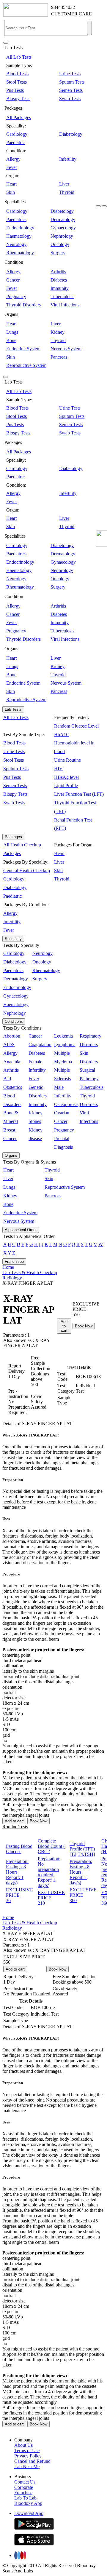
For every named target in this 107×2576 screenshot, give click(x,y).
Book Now (84, 1326)
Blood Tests (17, 74)
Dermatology (63, 219)
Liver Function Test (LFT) (79, 794)
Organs (11, 1155)
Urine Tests (70, 74)
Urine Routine (67, 760)
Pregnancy (16, 297)
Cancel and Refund (32, 2461)
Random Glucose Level (76, 726)
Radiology (12, 1278)
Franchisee (14, 1261)
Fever (12, 167)
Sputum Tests (72, 82)
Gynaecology (63, 228)
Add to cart (64, 1326)
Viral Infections (65, 305)
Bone (11, 340)
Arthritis (58, 272)
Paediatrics (16, 219)
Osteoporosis (66, 1104)
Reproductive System (26, 365)
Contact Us (25, 2482)
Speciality (13, 939)
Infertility (68, 159)
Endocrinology (20, 228)
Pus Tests (15, 90)
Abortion (12, 1036)
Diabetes (59, 280)
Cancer (13, 280)
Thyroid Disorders (23, 305)
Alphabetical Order (21, 1230)
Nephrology (62, 236)
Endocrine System (23, 349)
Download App (29, 2513)
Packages (13, 837)
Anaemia (12, 1062)
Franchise (23, 2493)
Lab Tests (13, 709)
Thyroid (67, 192)
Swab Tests (70, 99)
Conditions (14, 1021)
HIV (58, 769)
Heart (11, 184)
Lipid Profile (66, 786)
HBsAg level (66, 777)
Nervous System (66, 349)
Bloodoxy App (28, 2503)
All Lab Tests (19, 57)
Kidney (58, 332)
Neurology (16, 244)
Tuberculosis (62, 297)
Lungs (12, 332)
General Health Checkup (27, 871)
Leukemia (63, 1036)
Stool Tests (16, 82)
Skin (11, 192)
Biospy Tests (18, 99)
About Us (23, 2445)
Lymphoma (65, 1045)
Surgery (58, 253)
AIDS (9, 1045)
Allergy (13, 159)
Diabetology (71, 134)
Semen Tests (71, 90)
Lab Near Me (27, 2466)
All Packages (19, 118)
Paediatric (15, 142)
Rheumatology (20, 253)
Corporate (24, 2487)
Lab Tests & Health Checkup (30, 1272)
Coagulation (40, 1045)
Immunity (60, 288)
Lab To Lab (25, 2498)
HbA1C (62, 735)
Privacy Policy (28, 2456)
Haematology (19, 236)
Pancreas (59, 357)
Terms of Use (27, 2450)
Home (8, 1267)
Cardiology (17, 134)
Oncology (60, 244)
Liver (64, 184)
